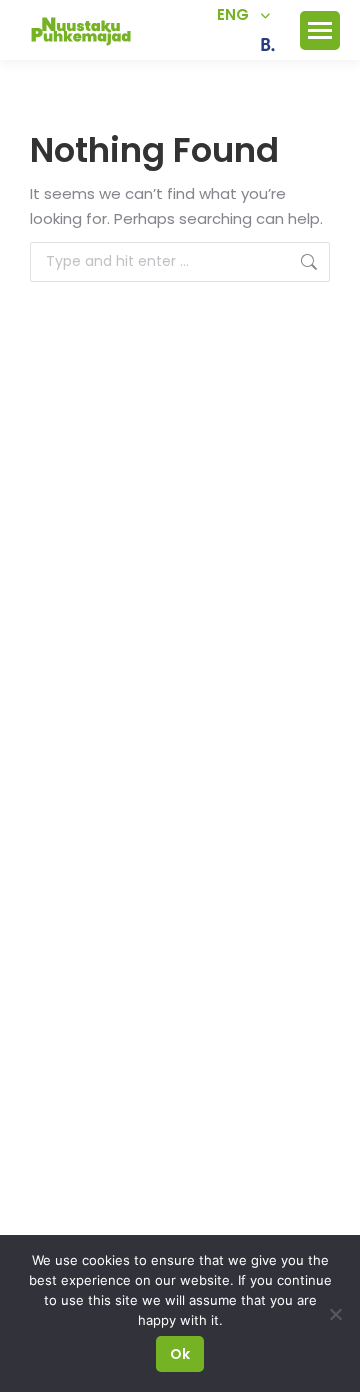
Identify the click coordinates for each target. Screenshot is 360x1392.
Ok (180, 1354)
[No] (335, 1314)
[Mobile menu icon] (320, 30)
